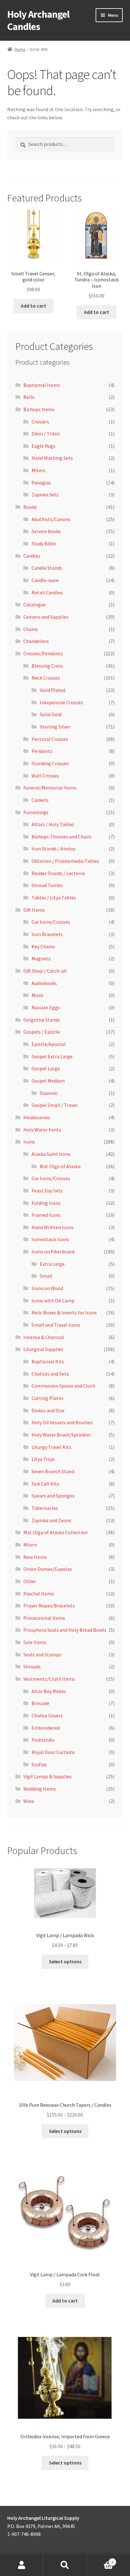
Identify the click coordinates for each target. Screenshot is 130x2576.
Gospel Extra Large (52, 1056)
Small (46, 1276)
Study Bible (44, 543)
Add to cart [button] (33, 306)
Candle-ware (45, 580)
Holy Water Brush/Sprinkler (61, 1435)
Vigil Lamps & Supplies (47, 1776)
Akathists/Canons (51, 519)
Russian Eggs (46, 1007)
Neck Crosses (46, 678)
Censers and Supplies (46, 617)
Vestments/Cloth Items (49, 1679)
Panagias (41, 483)
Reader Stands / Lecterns (58, 873)
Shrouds (32, 1666)
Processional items (44, 1618)
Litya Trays (43, 1459)
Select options (65, 1961)
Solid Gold (51, 714)
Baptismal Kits (48, 1361)
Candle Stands (47, 568)
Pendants (42, 751)
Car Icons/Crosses (51, 922)
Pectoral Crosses (50, 739)
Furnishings (36, 812)
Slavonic (49, 1093)
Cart (100, 2560)
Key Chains (43, 946)
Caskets (40, 800)
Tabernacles (45, 1508)
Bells (29, 397)
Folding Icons (46, 1203)
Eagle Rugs (44, 446)
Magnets (41, 958)
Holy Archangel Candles (38, 20)
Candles (32, 556)
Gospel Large (46, 1068)
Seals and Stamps (42, 1654)
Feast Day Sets (47, 1191)
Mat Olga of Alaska (60, 1166)
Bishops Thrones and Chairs (62, 837)
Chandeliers (36, 641)
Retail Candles (47, 592)
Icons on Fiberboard (53, 1252)
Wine (29, 1801)
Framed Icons (46, 1215)
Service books (46, 531)
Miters (38, 470)
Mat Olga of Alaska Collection (56, 1532)
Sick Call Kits (45, 1484)
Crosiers (40, 422)
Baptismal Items (42, 385)
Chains (31, 629)
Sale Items (35, 1642)
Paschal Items (39, 1594)
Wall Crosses (45, 776)
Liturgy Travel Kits (51, 1447)
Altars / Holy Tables (53, 824)
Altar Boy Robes (49, 1691)
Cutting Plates (47, 1398)
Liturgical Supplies (43, 1349)
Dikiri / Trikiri (46, 434)
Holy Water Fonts (42, 1130)
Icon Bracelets (47, 934)
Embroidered (46, 1728)
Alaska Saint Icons (51, 1154)
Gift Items (34, 910)
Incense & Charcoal (44, 1337)
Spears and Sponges (53, 1496)
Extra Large (52, 1264)
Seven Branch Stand (53, 1471)
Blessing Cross (47, 666)
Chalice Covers (47, 1715)
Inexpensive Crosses (61, 702)
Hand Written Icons (53, 1227)
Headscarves (37, 1117)
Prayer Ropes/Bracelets (49, 1606)
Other (30, 1581)
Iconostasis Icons (50, 1239)
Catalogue (35, 604)
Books (30, 507)
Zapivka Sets (45, 495)
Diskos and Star (48, 1410)
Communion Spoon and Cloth (63, 1386)
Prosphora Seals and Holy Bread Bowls (65, 1630)
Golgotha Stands (42, 1020)
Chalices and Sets (50, 1374)
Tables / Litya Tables (54, 898)
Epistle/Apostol (49, 1044)
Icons (29, 1142)
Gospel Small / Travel (55, 1105)
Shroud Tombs (47, 885)
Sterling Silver (55, 727)
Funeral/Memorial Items (50, 788)
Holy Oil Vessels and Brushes (62, 1422)
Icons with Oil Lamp (53, 1300)
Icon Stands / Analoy (53, 849)
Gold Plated (53, 690)
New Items (35, 1557)
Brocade (40, 1703)
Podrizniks (43, 1740)
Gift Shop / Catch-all (45, 971)
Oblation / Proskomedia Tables (65, 861)
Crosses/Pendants (43, 653)
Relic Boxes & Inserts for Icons (64, 1312)
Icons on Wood (47, 1288)
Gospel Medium (48, 1081)
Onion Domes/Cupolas (48, 1569)
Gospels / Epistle (42, 1032)
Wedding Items (40, 1789)
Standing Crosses (50, 763)
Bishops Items (39, 409)
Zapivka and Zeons (51, 1520)
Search (65, 2565)
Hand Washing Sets (52, 458)
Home (20, 49)
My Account (22, 2565)
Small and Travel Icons (56, 1325)
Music (38, 995)
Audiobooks (44, 983)
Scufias (39, 1764)
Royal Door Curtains (53, 1752)
